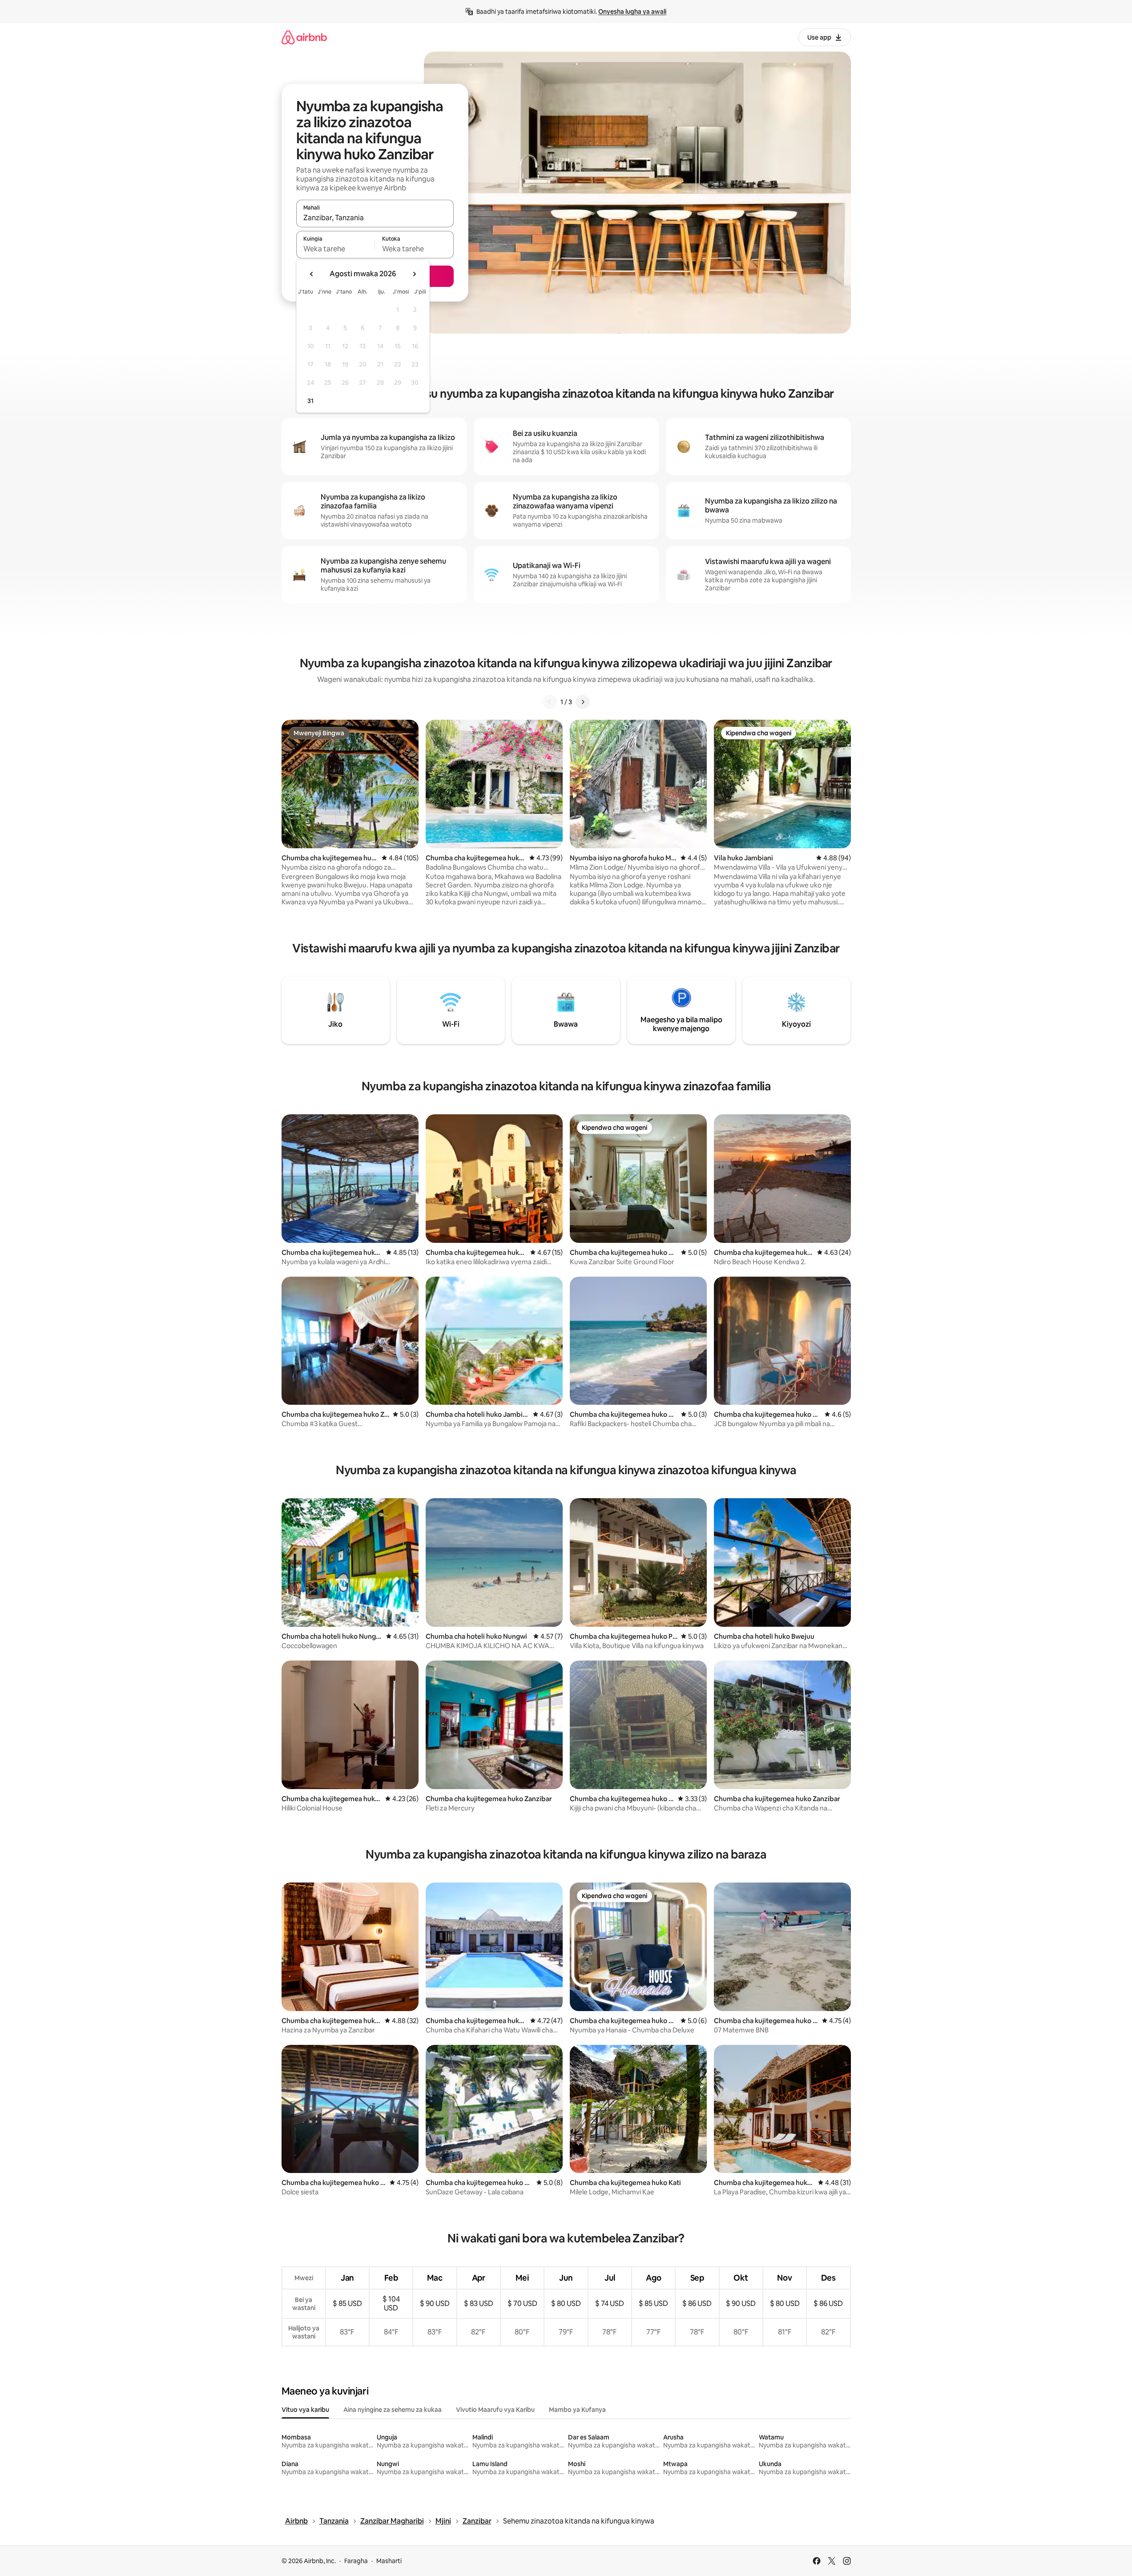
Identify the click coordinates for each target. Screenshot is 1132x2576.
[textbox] (336, 249)
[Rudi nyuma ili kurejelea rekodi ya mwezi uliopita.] (312, 274)
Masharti (389, 2561)
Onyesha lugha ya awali (632, 12)
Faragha (356, 2561)
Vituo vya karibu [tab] (305, 2410)
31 (310, 401)
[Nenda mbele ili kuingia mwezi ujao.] (414, 274)
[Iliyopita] (550, 702)
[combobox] (375, 218)
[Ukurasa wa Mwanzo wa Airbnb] (304, 37)
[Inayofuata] (583, 702)
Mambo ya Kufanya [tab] (577, 2410)
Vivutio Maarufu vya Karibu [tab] (495, 2410)
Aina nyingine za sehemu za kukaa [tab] (393, 2410)
